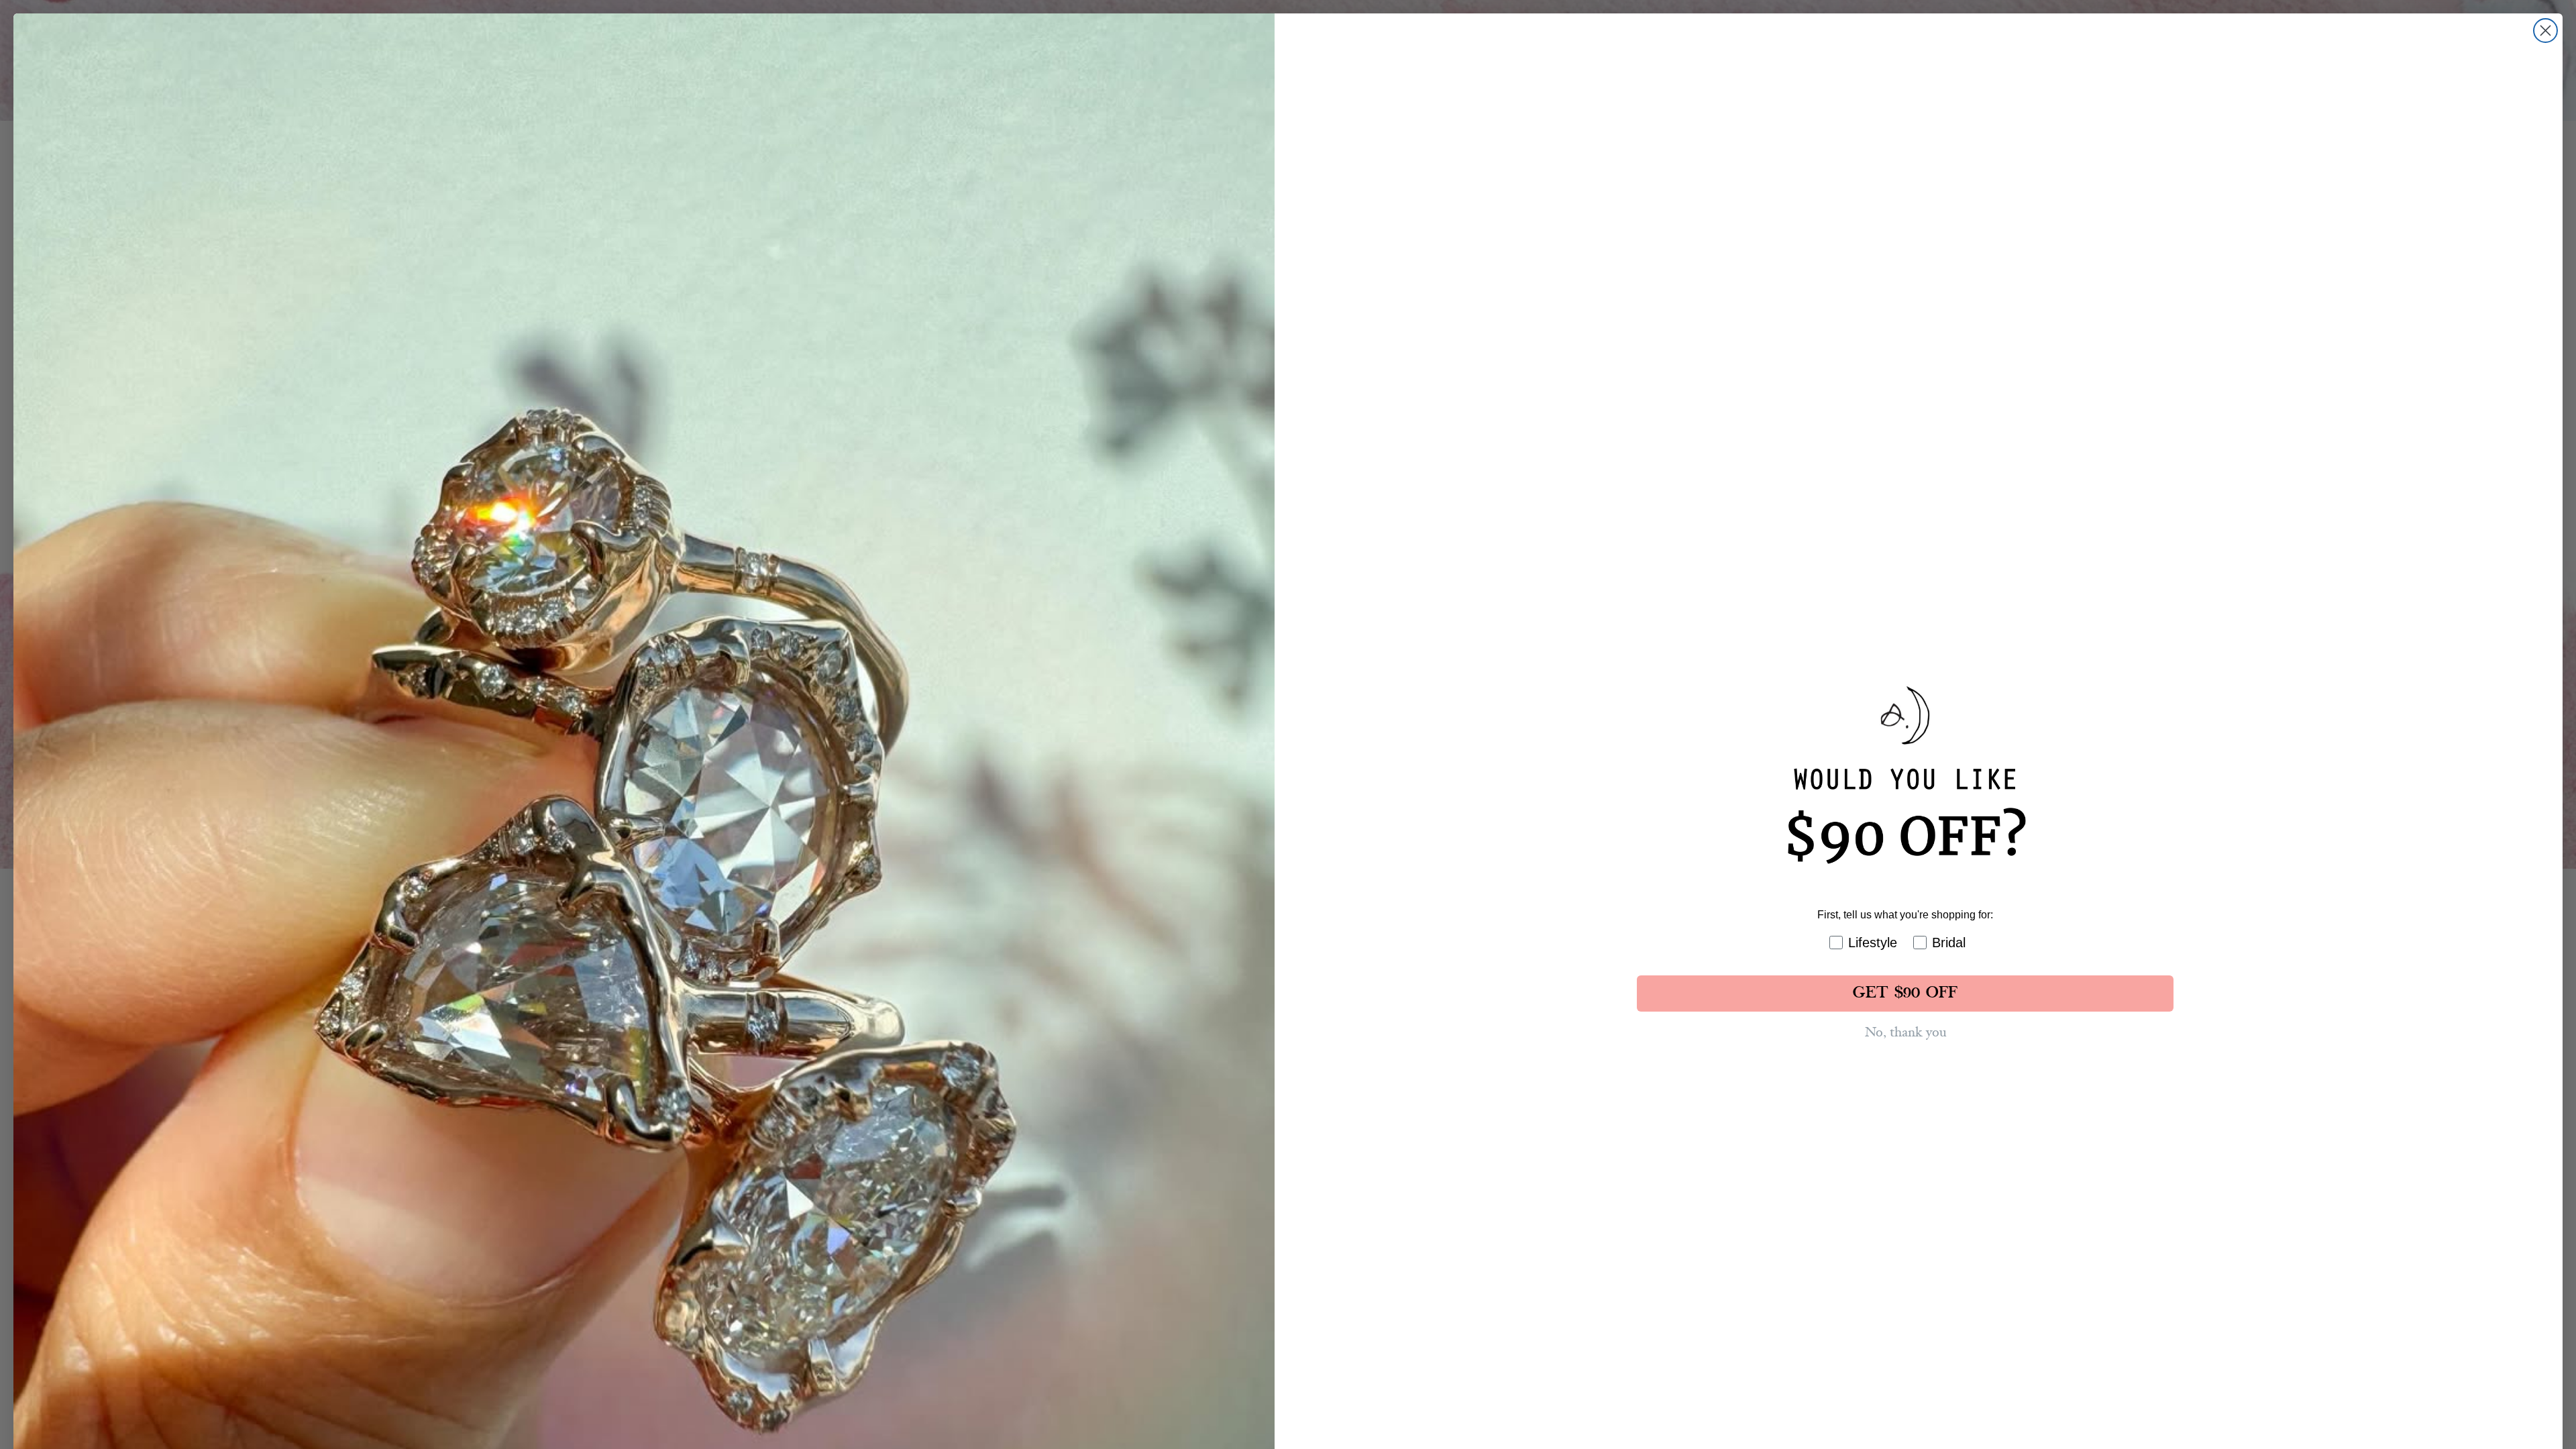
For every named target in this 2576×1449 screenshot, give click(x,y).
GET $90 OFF (1905, 994)
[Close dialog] (2545, 31)
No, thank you (1906, 1032)
